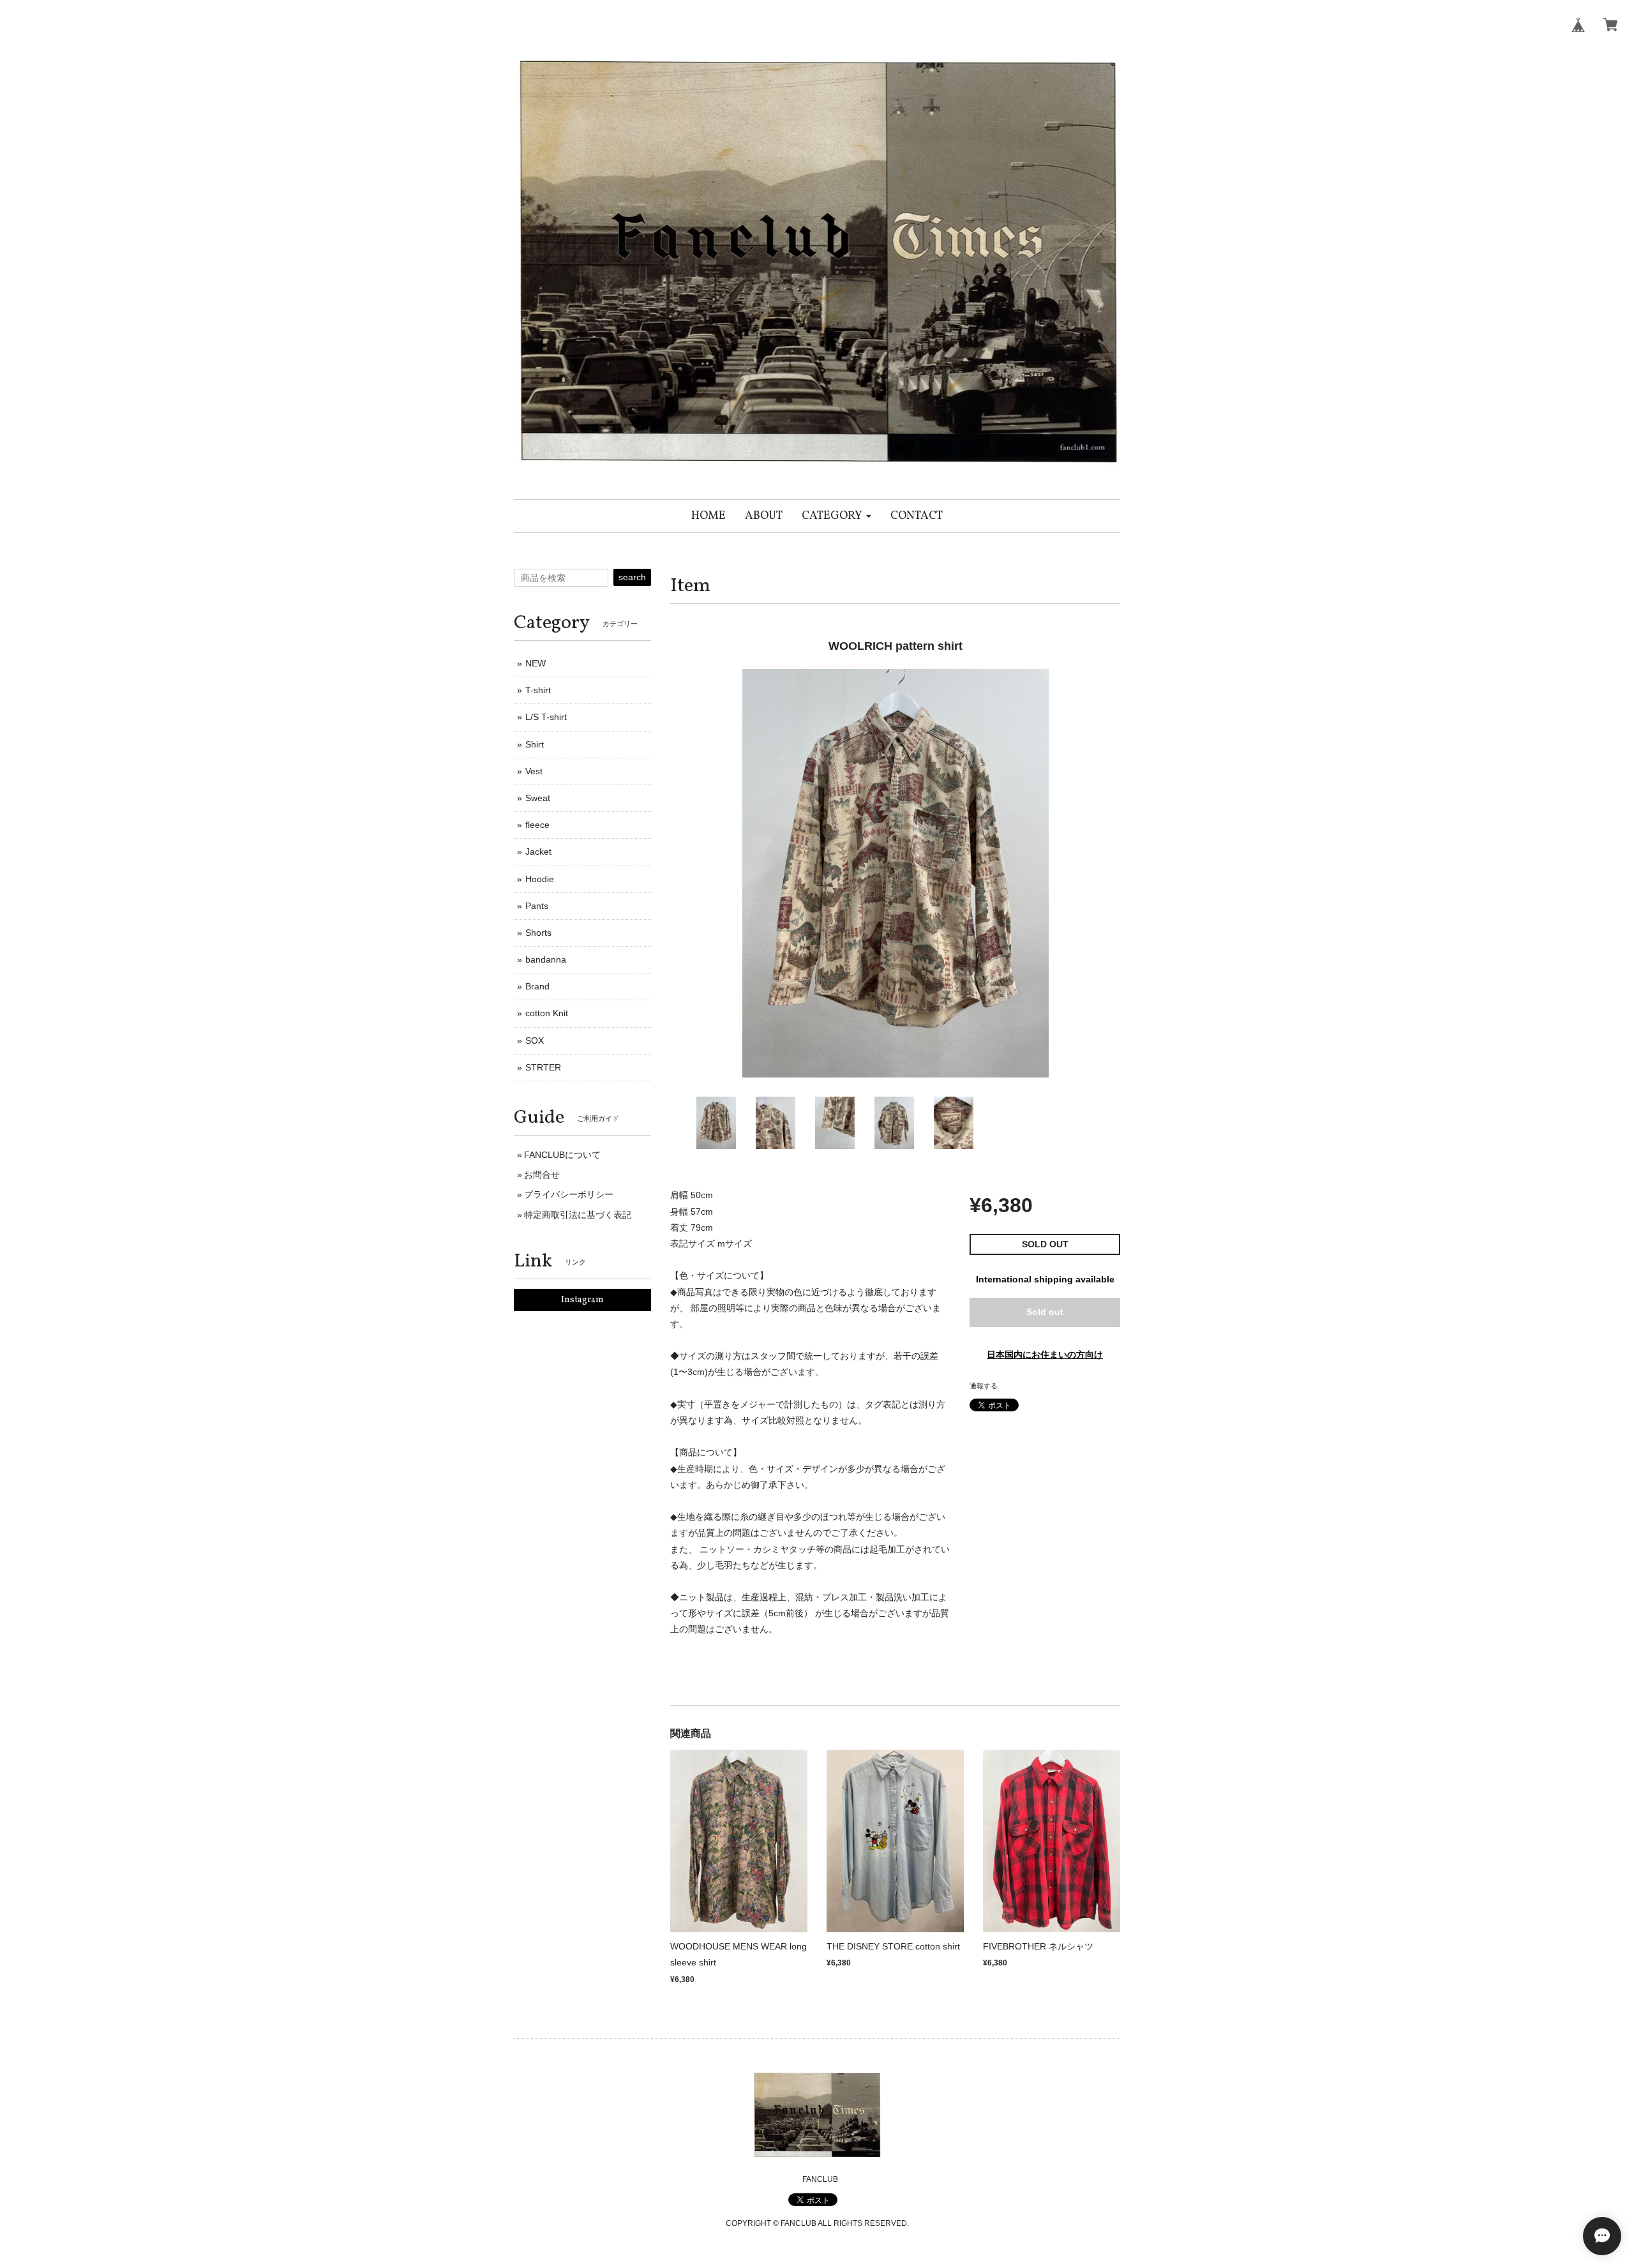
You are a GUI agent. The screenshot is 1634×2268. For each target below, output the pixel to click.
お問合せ (542, 1175)
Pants (537, 906)
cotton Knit (547, 1013)
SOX (535, 1040)
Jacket (538, 852)
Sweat (538, 798)
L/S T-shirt (546, 717)
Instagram (582, 1300)
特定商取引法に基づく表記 (578, 1215)
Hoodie (540, 879)
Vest (534, 771)
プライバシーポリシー (569, 1194)
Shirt (535, 744)
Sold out (1045, 1312)
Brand (537, 986)
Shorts (538, 933)
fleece (537, 825)
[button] (836, 516)
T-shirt (538, 690)
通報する (984, 1386)
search (632, 577)
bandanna (546, 959)
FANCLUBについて (562, 1155)
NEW (536, 663)
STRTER (543, 1067)
